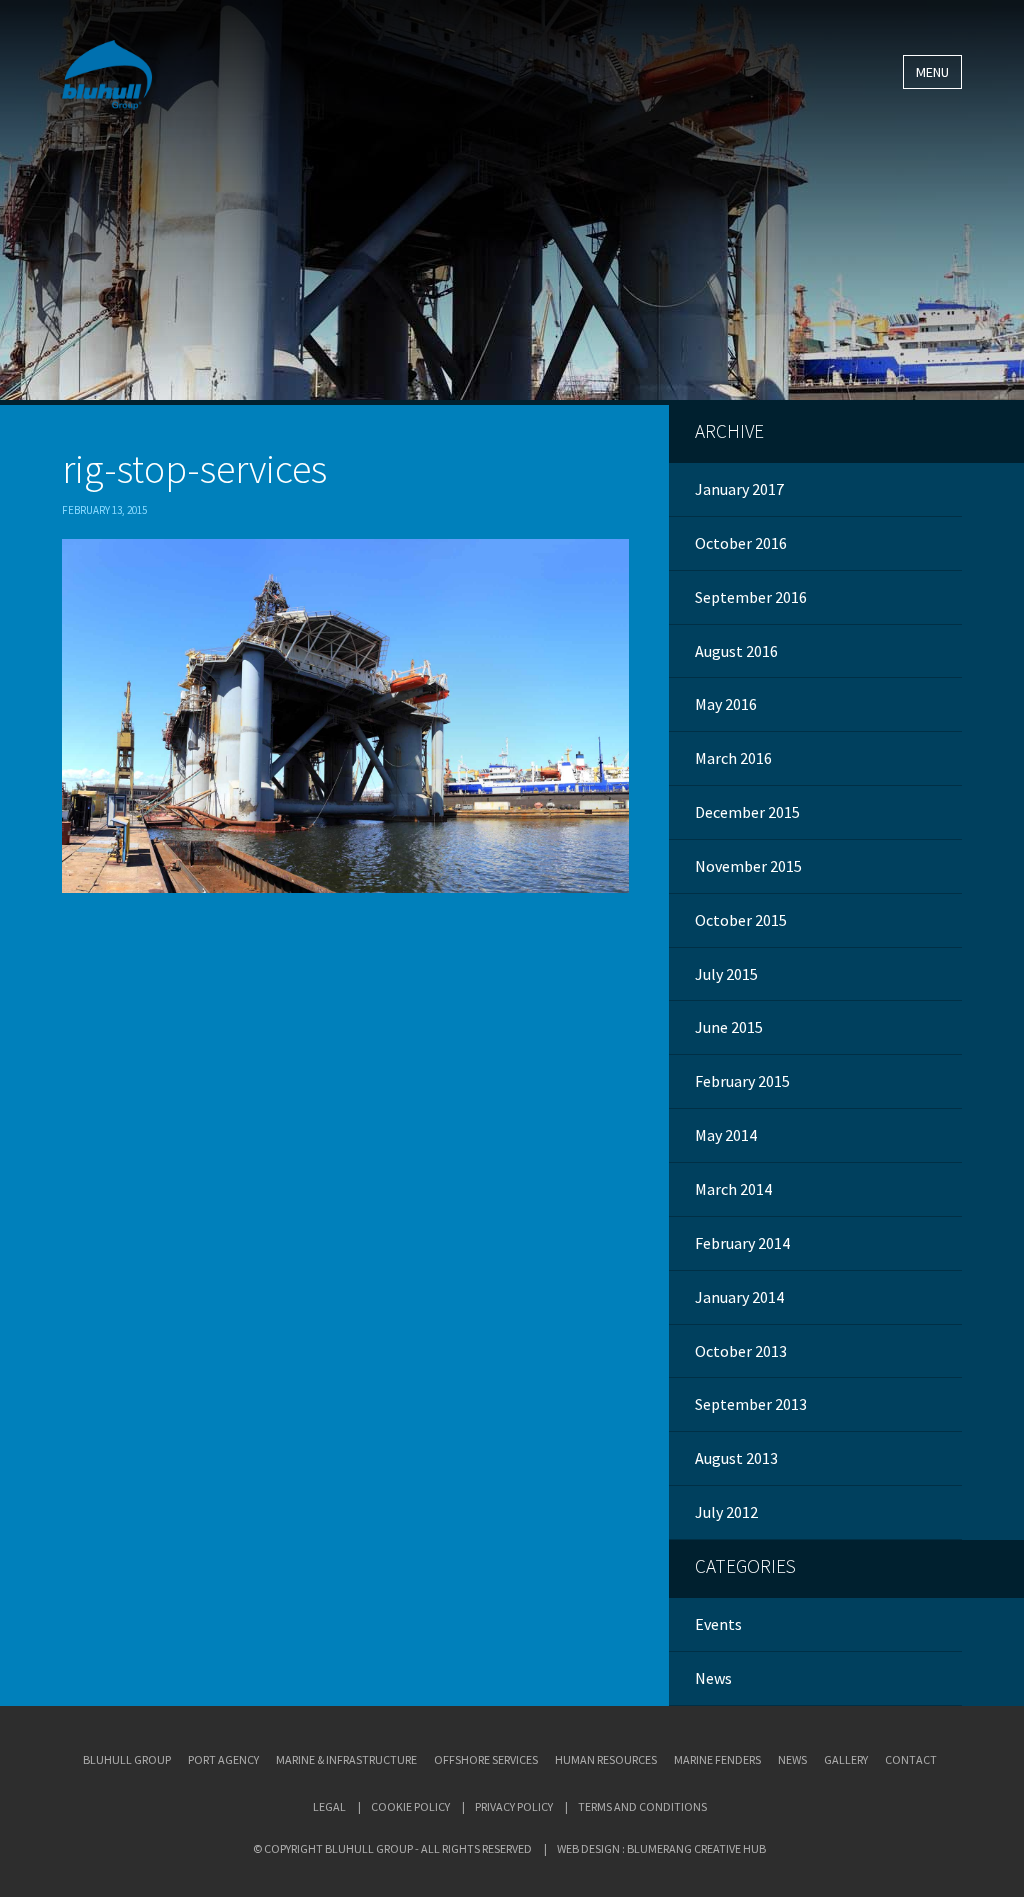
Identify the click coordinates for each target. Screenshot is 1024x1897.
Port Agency (223, 1759)
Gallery (846, 1759)
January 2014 (739, 1297)
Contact (911, 1759)
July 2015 (726, 974)
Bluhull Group (127, 1759)
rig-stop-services (194, 469)
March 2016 (733, 758)
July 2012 (726, 1512)
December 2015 (747, 812)
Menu (932, 72)
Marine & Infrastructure (346, 1759)
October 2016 (741, 543)
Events (718, 1624)
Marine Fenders (717, 1759)
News (713, 1678)
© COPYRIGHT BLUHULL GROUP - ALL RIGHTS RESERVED (392, 1848)
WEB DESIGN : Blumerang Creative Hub (661, 1848)
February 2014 (742, 1243)
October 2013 (741, 1351)
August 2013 (736, 1458)
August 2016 (736, 651)
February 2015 (742, 1081)
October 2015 (741, 920)
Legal (329, 1806)
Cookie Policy (410, 1806)
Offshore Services (486, 1759)
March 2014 (733, 1189)
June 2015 (729, 1027)
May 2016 (726, 704)
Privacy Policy (514, 1806)
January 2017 (739, 489)
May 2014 (726, 1135)
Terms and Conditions (642, 1806)
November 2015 (748, 866)
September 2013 (751, 1404)
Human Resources (606, 1759)
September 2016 (751, 597)
